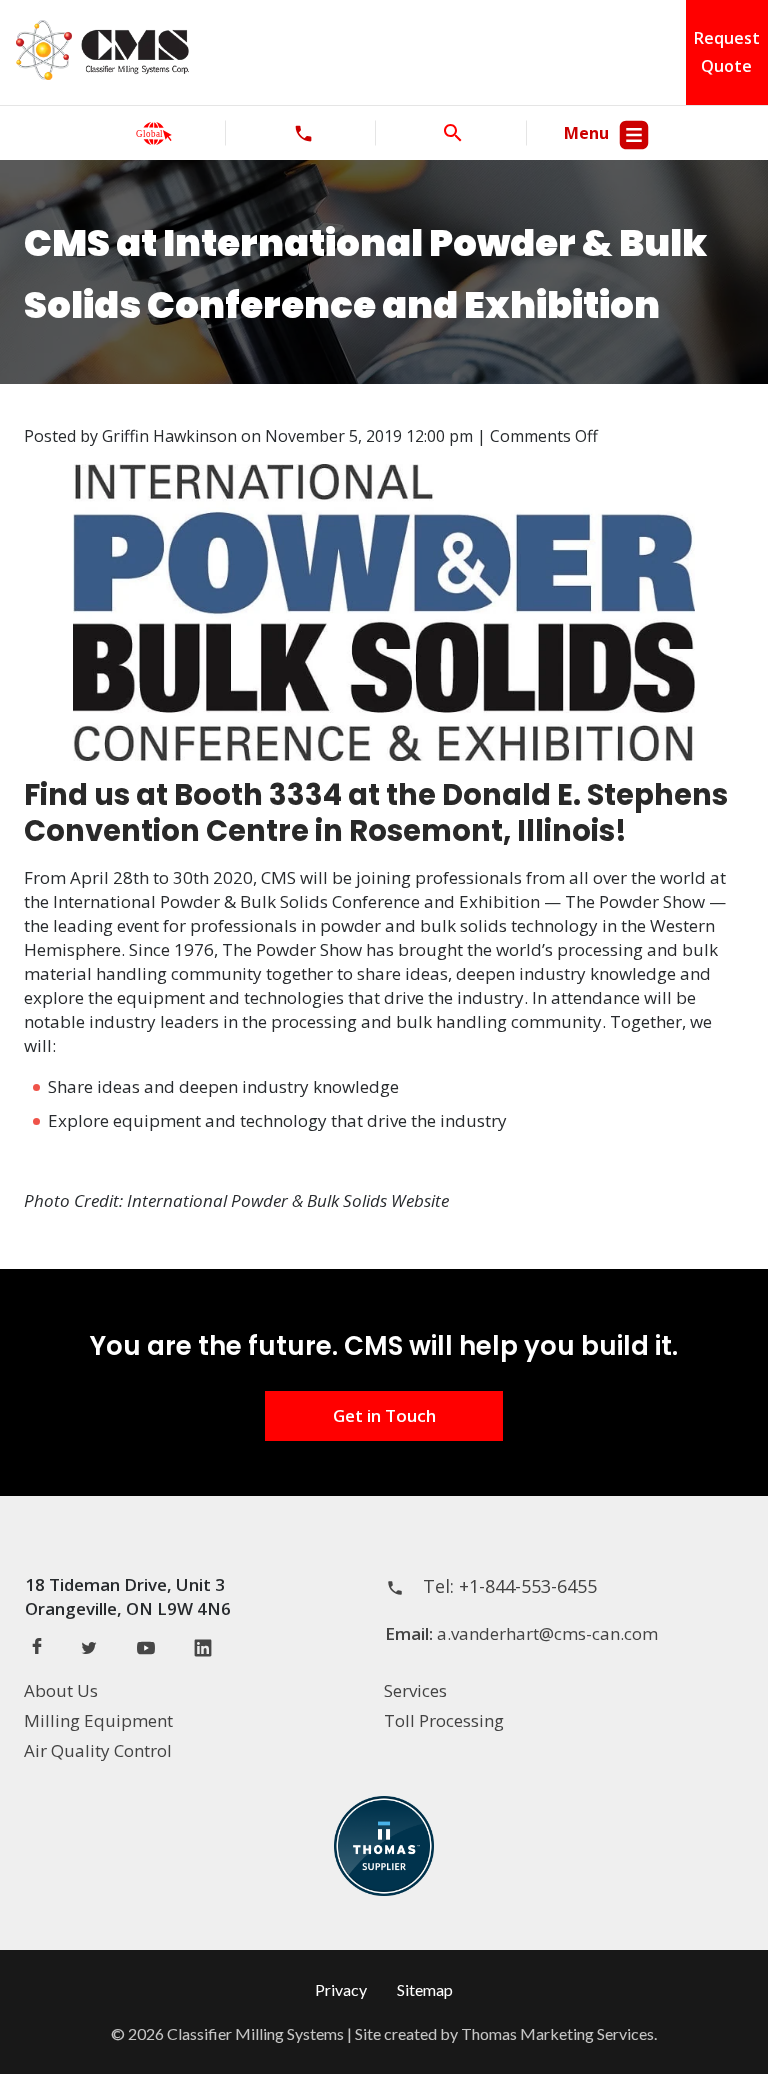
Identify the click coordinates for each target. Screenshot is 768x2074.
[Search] (453, 133)
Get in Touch (384, 1415)
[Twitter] (89, 1651)
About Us (61, 1690)
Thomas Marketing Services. (559, 2033)
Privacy (341, 1989)
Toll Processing (444, 1720)
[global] (154, 133)
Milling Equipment (98, 1720)
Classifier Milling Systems (255, 2033)
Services (415, 1690)
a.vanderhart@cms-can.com (547, 1633)
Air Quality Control (98, 1750)
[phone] (303, 133)
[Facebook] (37, 1648)
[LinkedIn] (203, 1651)
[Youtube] (146, 1651)
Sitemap (425, 1989)
